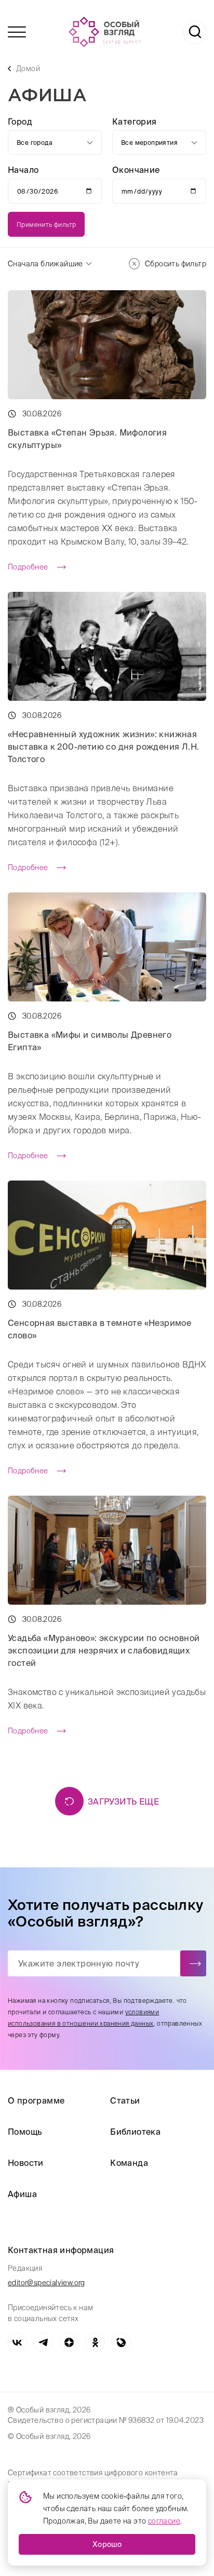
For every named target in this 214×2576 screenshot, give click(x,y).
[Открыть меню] (17, 32)
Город (20, 121)
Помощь (25, 2132)
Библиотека (135, 2132)
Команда (129, 2163)
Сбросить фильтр (176, 264)
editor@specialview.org (46, 2283)
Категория (135, 121)
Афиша (22, 2194)
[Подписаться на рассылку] (193, 1963)
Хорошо (107, 2544)
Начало (23, 170)
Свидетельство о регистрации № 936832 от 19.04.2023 (106, 2420)
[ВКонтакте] (17, 2342)
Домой (28, 69)
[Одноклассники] (95, 2342)
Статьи (125, 2100)
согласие (164, 2521)
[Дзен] (69, 2342)
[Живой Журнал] (121, 2342)
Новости (26, 2163)
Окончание (136, 170)
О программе (36, 2100)
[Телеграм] (43, 2342)
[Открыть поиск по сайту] (195, 32)
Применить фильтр (46, 225)
